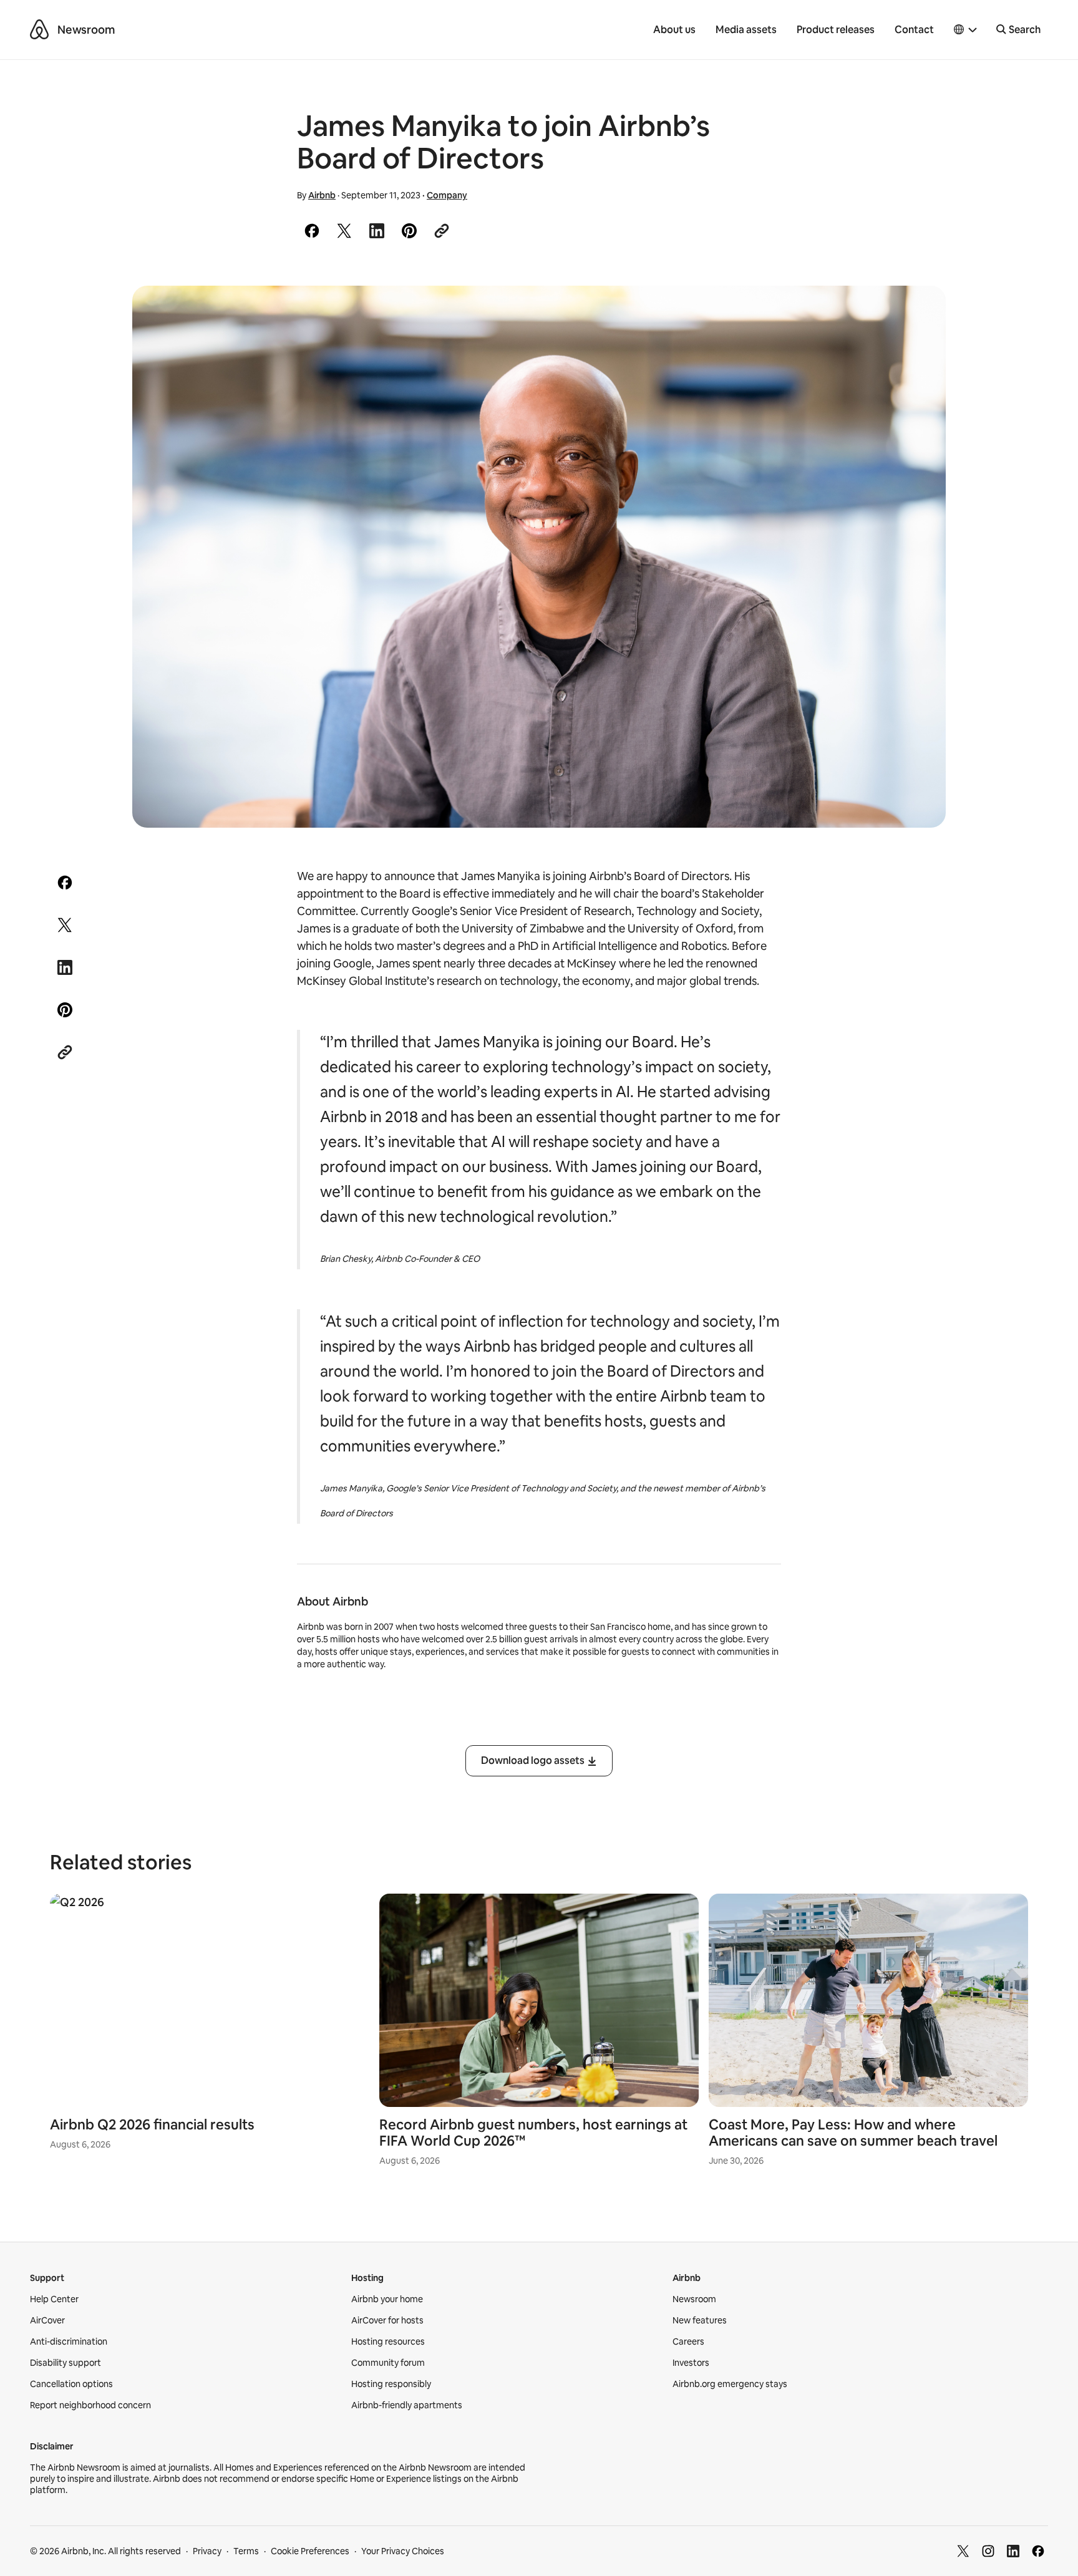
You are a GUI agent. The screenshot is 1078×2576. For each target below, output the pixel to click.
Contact (914, 30)
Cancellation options (71, 2384)
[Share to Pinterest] (409, 231)
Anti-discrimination (69, 2341)
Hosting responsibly (391, 2384)
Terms (246, 2551)
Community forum (388, 2363)
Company (447, 195)
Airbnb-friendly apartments (407, 2405)
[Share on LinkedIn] (377, 231)
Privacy (207, 2551)
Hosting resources (388, 2341)
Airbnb (322, 195)
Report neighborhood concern (90, 2405)
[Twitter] (963, 2551)
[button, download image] (920, 313)
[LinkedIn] (1013, 2551)
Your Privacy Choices (403, 2551)
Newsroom (86, 30)
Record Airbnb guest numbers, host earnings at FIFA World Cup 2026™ (533, 2133)
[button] (966, 30)
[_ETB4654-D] (539, 557)
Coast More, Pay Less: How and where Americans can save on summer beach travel (853, 2133)
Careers (688, 2341)
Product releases (836, 30)
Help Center (54, 2299)
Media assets (746, 30)
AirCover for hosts (387, 2320)
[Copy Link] (442, 231)
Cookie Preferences (310, 2551)
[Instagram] (988, 2551)
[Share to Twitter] (344, 231)
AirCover (47, 2320)
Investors (691, 2363)
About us (674, 30)
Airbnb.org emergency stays (730, 2384)
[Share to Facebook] (312, 231)
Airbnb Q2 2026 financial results (152, 2125)
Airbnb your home (387, 2299)
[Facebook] (1038, 2551)
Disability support (66, 2363)
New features (700, 2320)
